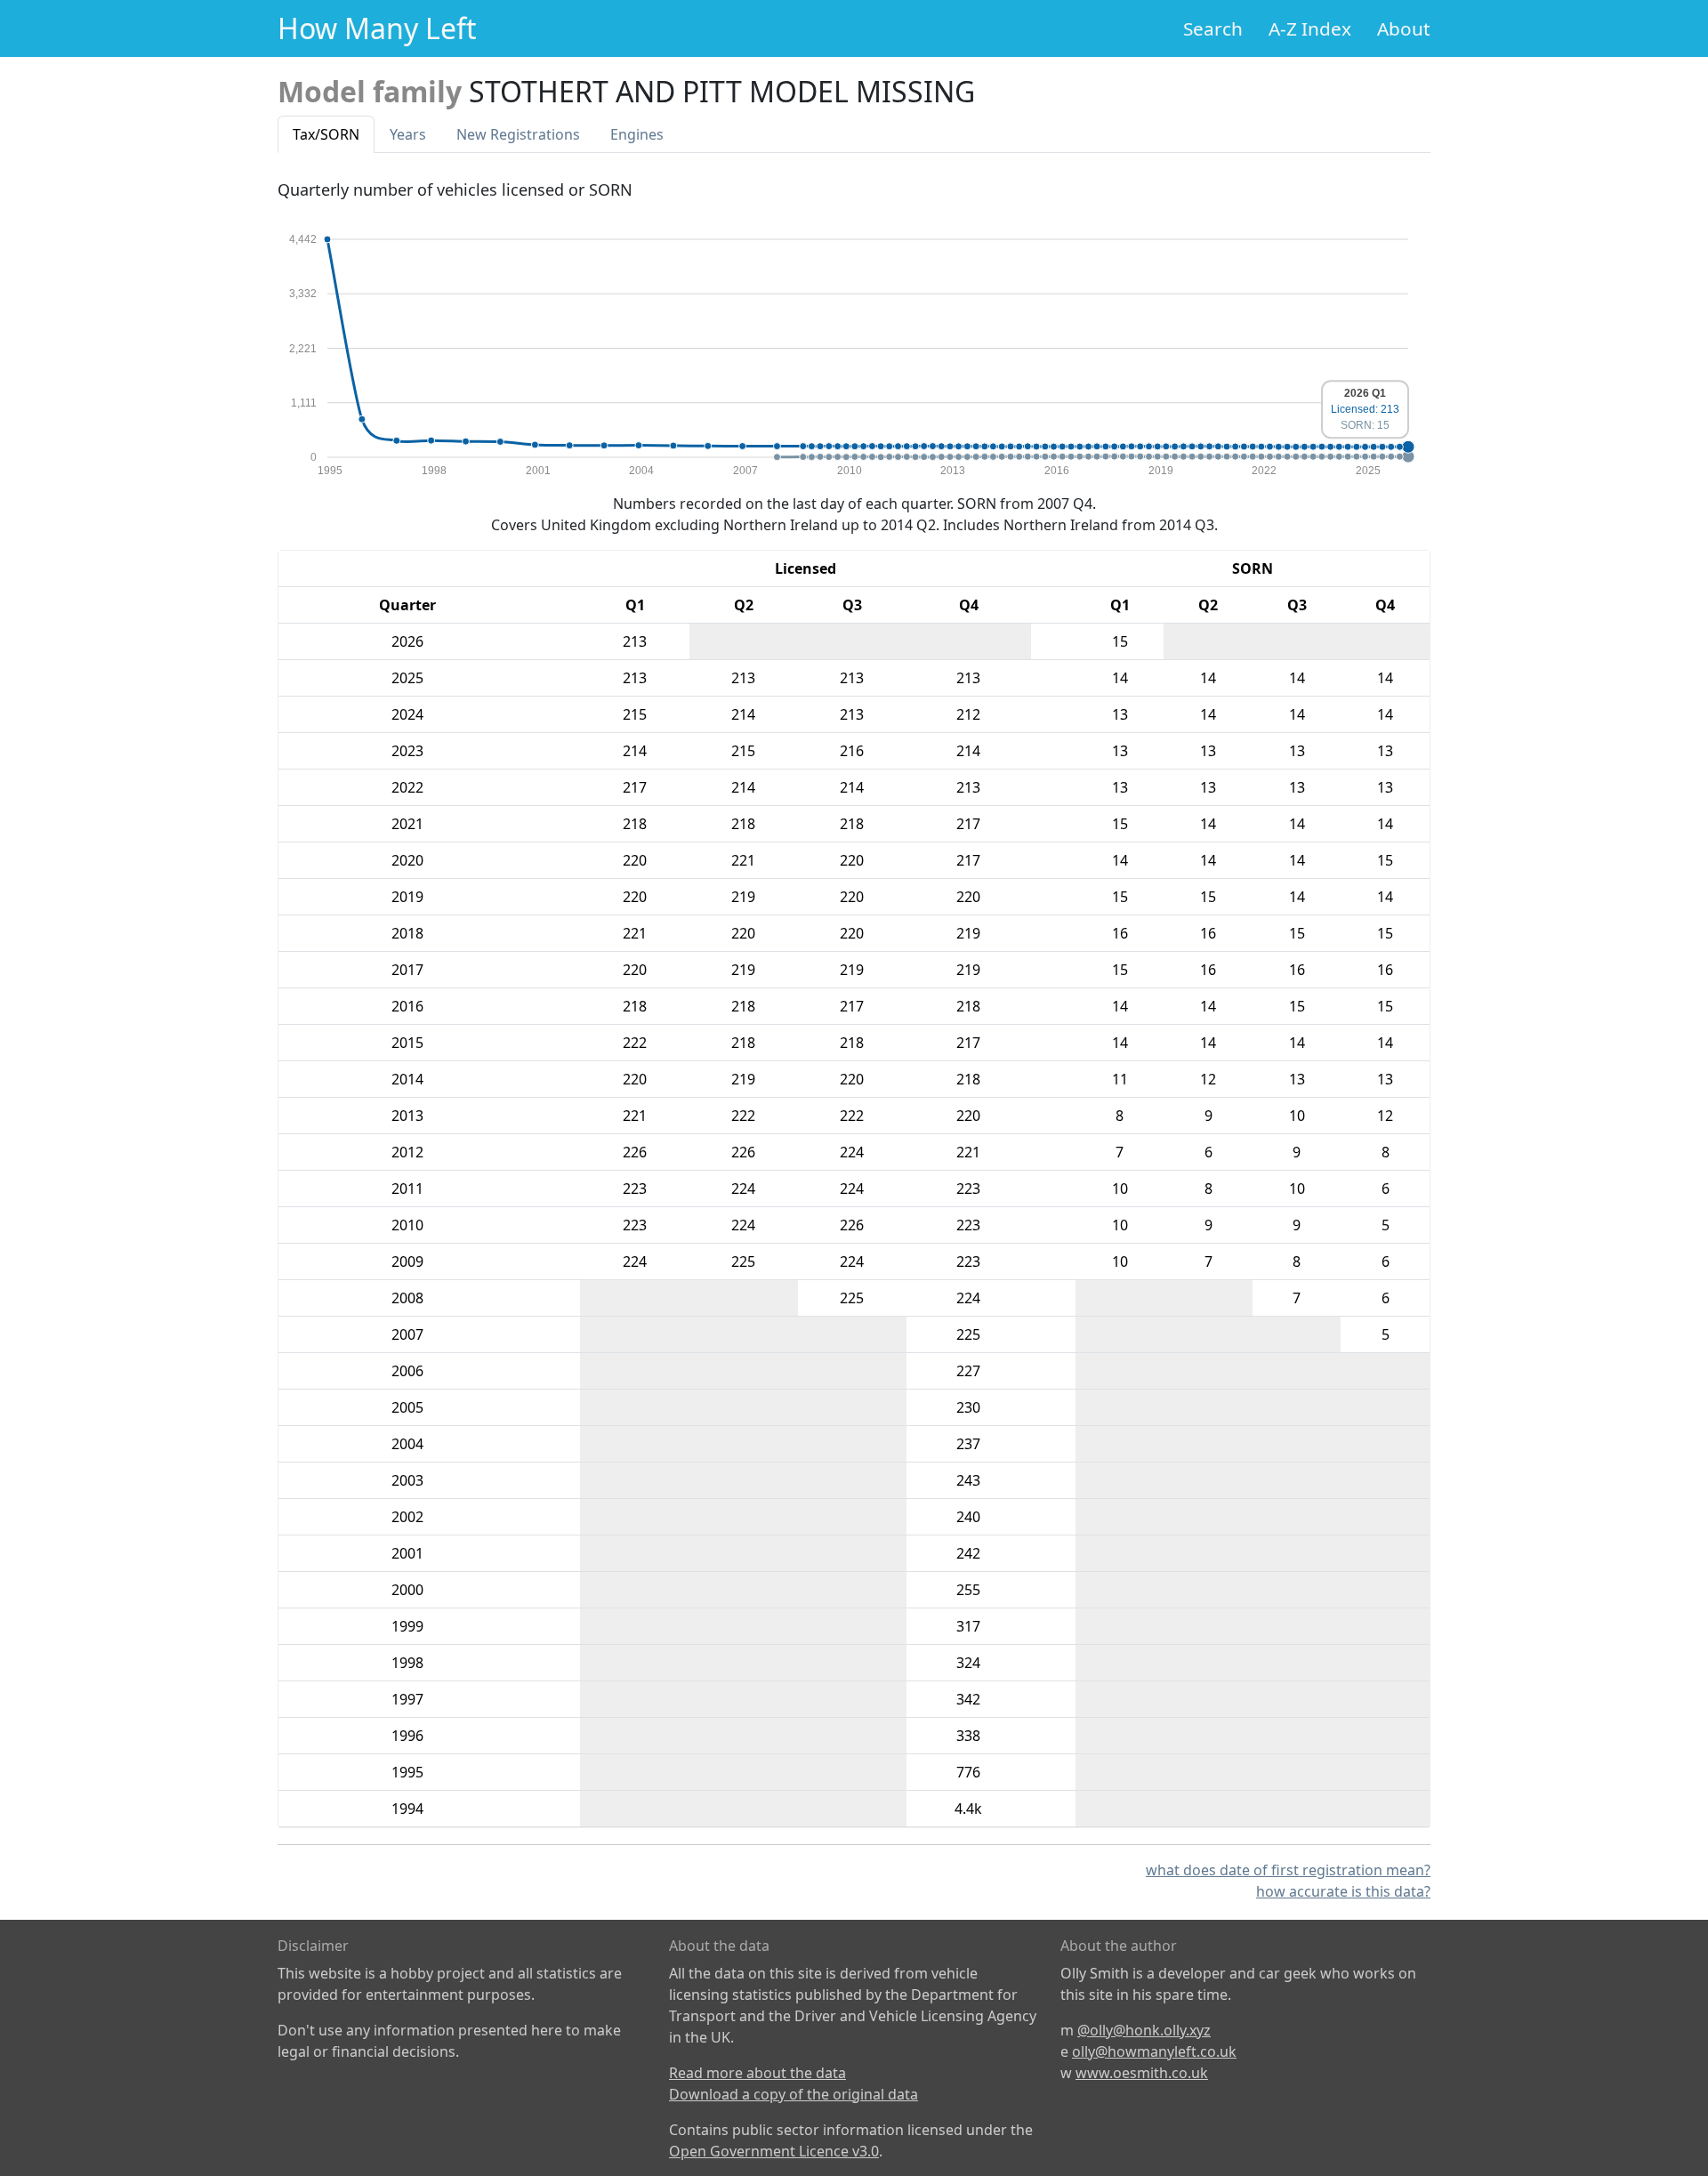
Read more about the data (757, 2073)
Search (1213, 28)
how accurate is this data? (1343, 1891)
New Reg (518, 134)
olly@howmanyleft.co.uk (1154, 2051)
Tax (326, 134)
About (1404, 28)
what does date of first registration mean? (1288, 1870)
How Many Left (377, 28)
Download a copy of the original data (794, 2094)
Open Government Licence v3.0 (774, 2151)
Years (408, 134)
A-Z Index (1310, 28)
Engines (637, 134)
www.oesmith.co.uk (1142, 2073)
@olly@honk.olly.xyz (1144, 2030)
